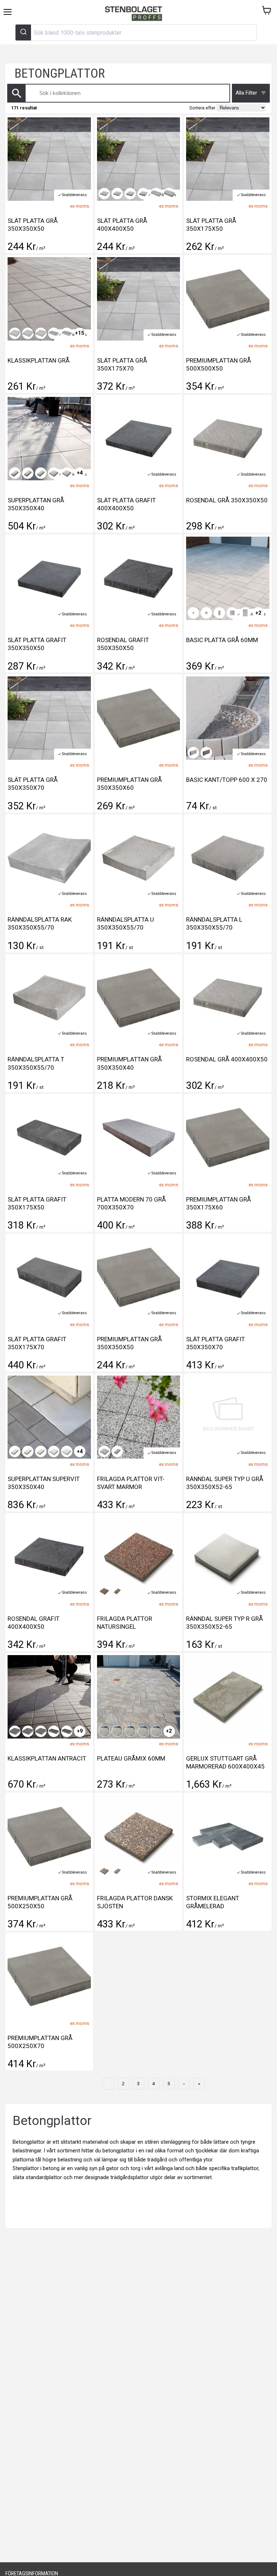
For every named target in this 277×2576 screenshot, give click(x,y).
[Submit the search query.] (17, 93)
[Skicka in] (23, 33)
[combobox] (136, 33)
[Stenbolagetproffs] (135, 14)
